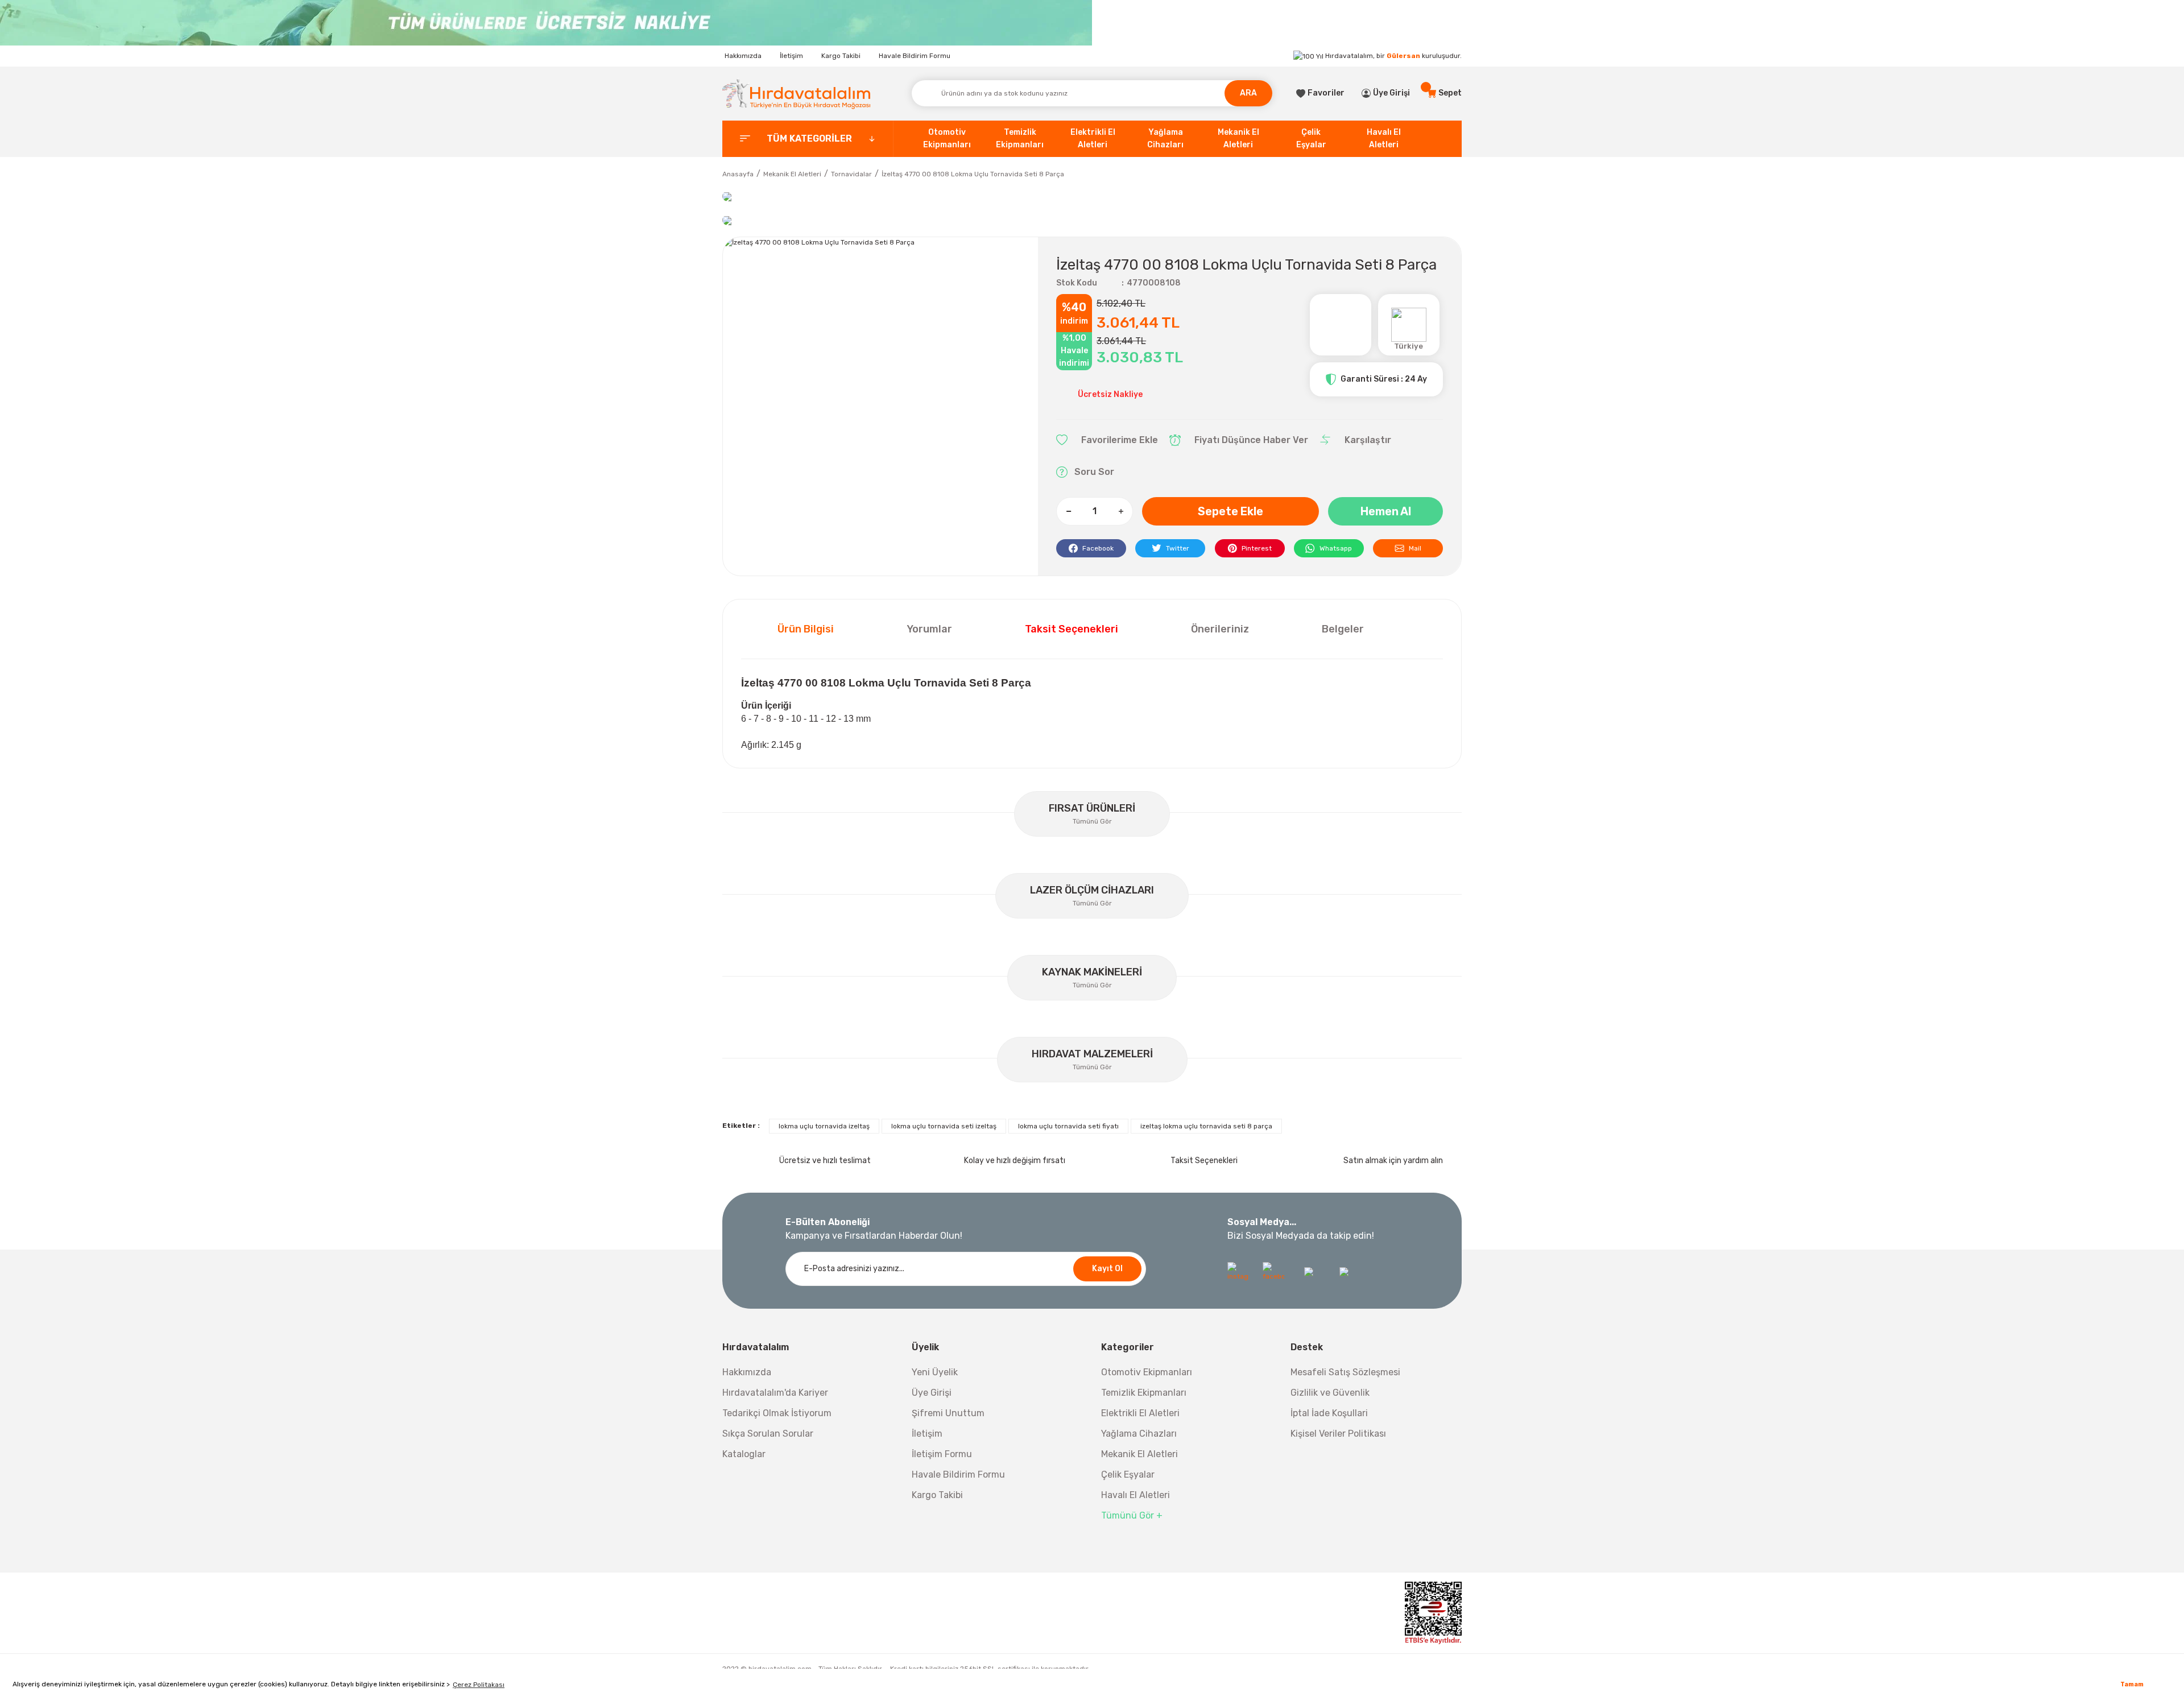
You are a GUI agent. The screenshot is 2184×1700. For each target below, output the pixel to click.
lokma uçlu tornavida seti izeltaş (944, 1126)
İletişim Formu (942, 1454)
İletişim (791, 56)
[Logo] (796, 94)
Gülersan (1403, 56)
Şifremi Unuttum (948, 1413)
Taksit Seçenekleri (1072, 629)
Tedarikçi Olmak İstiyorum (777, 1413)
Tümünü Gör (1092, 821)
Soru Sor (1094, 472)
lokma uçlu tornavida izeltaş (824, 1126)
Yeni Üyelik (935, 1372)
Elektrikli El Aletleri (1140, 1413)
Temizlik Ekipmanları (1144, 1393)
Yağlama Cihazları (1139, 1434)
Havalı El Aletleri (1136, 1495)
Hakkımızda (743, 56)
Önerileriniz (1220, 629)
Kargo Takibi (841, 56)
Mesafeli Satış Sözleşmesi (1345, 1372)
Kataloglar (744, 1454)
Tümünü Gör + (1132, 1515)
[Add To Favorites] (1107, 440)
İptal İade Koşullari (1329, 1413)
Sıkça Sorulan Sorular (768, 1434)
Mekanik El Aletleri (1139, 1454)
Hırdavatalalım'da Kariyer (775, 1393)
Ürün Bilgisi (806, 629)
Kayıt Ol (1107, 1269)
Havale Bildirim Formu (915, 56)
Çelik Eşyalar (1128, 1474)
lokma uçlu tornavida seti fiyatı (1068, 1126)
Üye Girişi (932, 1393)
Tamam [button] (2132, 1684)
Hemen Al (1386, 511)
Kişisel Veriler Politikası (1338, 1434)
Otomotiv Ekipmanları (1147, 1372)
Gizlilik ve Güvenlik (1330, 1393)
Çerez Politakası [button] (479, 1685)
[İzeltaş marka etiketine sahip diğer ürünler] (1341, 325)
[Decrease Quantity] (1069, 511)
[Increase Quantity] (1120, 511)
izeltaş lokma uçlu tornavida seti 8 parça (1206, 1126)
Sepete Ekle (1230, 511)
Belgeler (1343, 629)
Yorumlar (929, 629)
